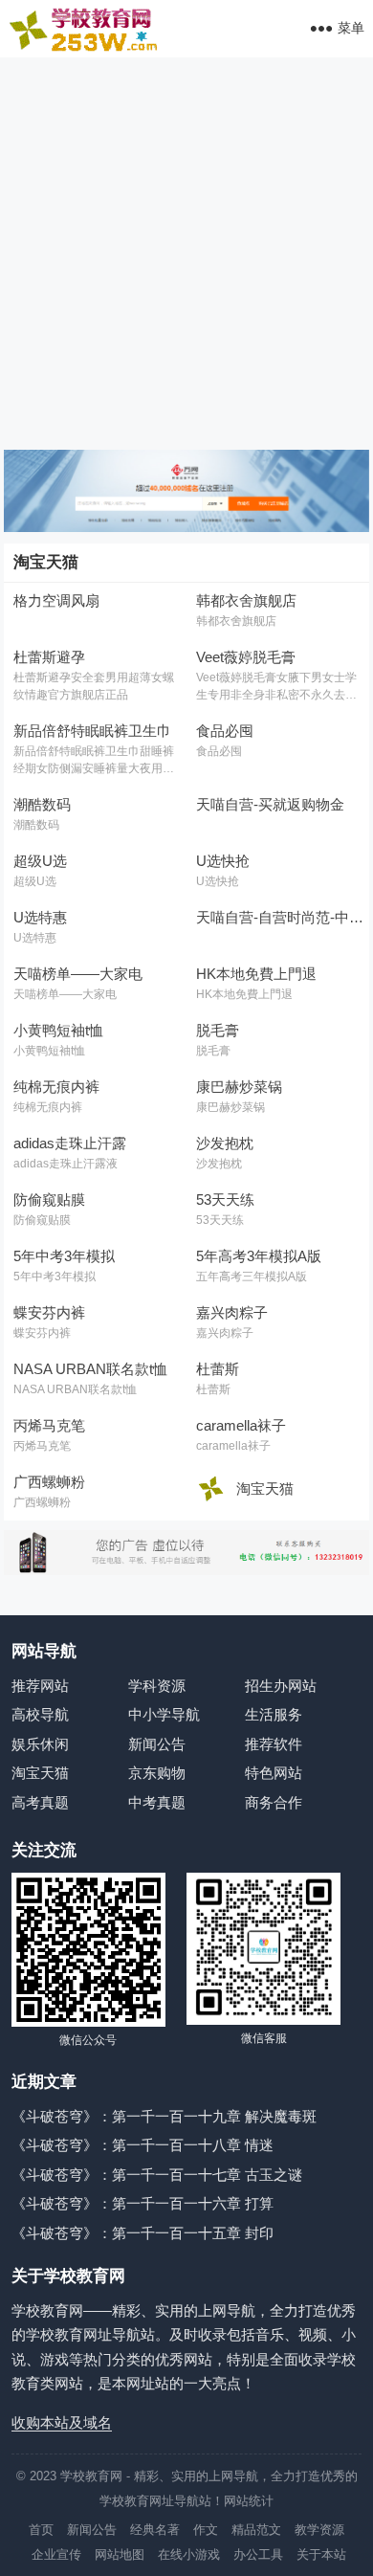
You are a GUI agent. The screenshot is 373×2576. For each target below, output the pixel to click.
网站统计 (249, 2501)
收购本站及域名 (62, 2422)
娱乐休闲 (40, 1744)
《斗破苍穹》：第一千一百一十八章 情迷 (143, 2145)
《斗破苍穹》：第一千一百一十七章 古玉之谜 (157, 2175)
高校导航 (40, 1714)
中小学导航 (164, 1714)
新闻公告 (157, 1744)
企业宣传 (56, 2554)
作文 (206, 2530)
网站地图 (120, 2554)
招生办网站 (281, 1686)
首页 (41, 2530)
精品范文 (256, 2530)
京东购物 (157, 1773)
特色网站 (274, 1773)
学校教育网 (91, 2476)
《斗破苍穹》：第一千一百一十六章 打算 (143, 2203)
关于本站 (321, 2554)
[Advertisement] (186, 254)
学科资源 (157, 1686)
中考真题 (157, 1802)
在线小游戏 (189, 2554)
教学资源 (319, 2530)
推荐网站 (40, 1686)
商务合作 (274, 1802)
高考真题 (40, 1802)
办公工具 (258, 2554)
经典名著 (155, 2530)
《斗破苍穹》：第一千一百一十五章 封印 (143, 2233)
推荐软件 (274, 1744)
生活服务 (274, 1714)
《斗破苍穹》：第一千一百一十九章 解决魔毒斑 (164, 2116)
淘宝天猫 (40, 1773)
